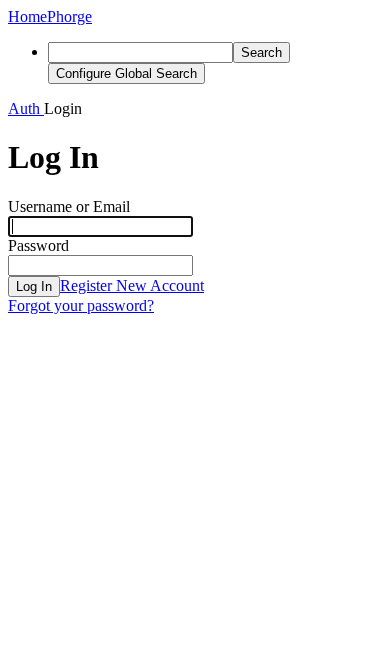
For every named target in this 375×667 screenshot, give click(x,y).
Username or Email (69, 206)
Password (38, 245)
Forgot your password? (81, 305)
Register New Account (132, 285)
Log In (34, 286)
